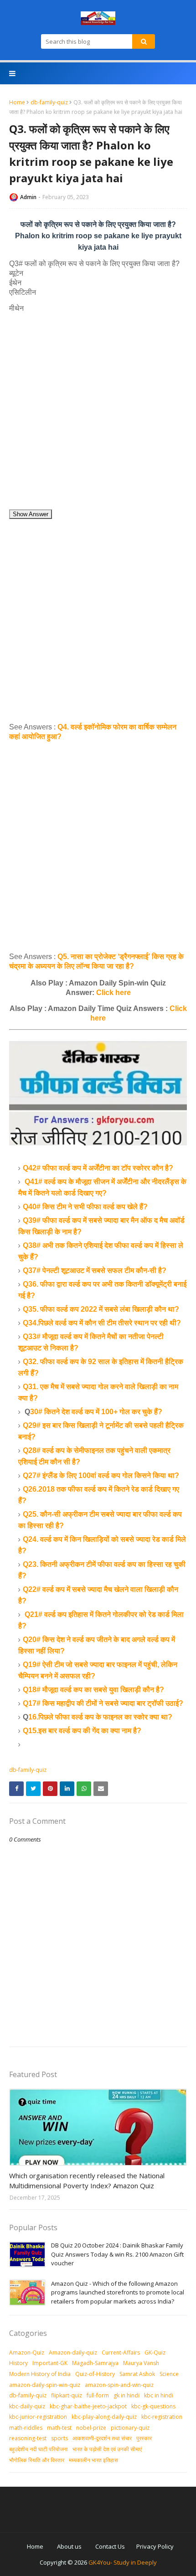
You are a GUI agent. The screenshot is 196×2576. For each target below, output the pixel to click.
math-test (59, 2428)
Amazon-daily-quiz (73, 2353)
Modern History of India (40, 2374)
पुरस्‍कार (144, 2438)
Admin (28, 197)
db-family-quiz (49, 102)
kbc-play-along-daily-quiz (104, 2417)
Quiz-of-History (95, 2374)
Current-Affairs (121, 2353)
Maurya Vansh (141, 2363)
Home (17, 102)
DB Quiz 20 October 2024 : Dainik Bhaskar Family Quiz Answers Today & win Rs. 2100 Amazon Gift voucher (117, 2254)
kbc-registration (162, 2417)
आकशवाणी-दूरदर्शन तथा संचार (102, 2438)
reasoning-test (28, 2438)
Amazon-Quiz (27, 2353)
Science (169, 2374)
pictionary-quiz (130, 2428)
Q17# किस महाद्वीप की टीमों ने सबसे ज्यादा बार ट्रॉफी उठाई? (103, 1703)
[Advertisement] (98, 411)
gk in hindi (126, 2395)
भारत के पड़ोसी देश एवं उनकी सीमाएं (107, 2449)
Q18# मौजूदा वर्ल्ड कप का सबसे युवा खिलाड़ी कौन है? (93, 1690)
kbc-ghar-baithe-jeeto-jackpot (88, 2406)
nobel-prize (91, 2428)
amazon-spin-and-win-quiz (119, 2385)
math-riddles (26, 2428)
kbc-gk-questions (153, 2406)
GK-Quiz (155, 2353)
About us (69, 2546)
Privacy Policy (155, 2546)
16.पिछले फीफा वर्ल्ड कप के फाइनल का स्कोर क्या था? (100, 1717)
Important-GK (50, 2363)
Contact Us (110, 2546)
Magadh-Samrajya (95, 2363)
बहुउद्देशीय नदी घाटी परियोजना (39, 2449)
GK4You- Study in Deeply (123, 2562)
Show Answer (31, 514)
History (18, 2363)
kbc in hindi (159, 2395)
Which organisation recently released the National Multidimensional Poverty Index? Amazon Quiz (87, 2181)
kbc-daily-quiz (27, 2406)
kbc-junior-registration (38, 2417)
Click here (113, 993)
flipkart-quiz (67, 2395)
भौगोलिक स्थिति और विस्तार (37, 2460)
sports (59, 2438)
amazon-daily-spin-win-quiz (45, 2385)
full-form (98, 2395)
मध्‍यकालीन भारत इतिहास (93, 2460)
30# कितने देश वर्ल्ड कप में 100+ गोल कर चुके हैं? (96, 1412)
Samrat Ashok (137, 2374)
